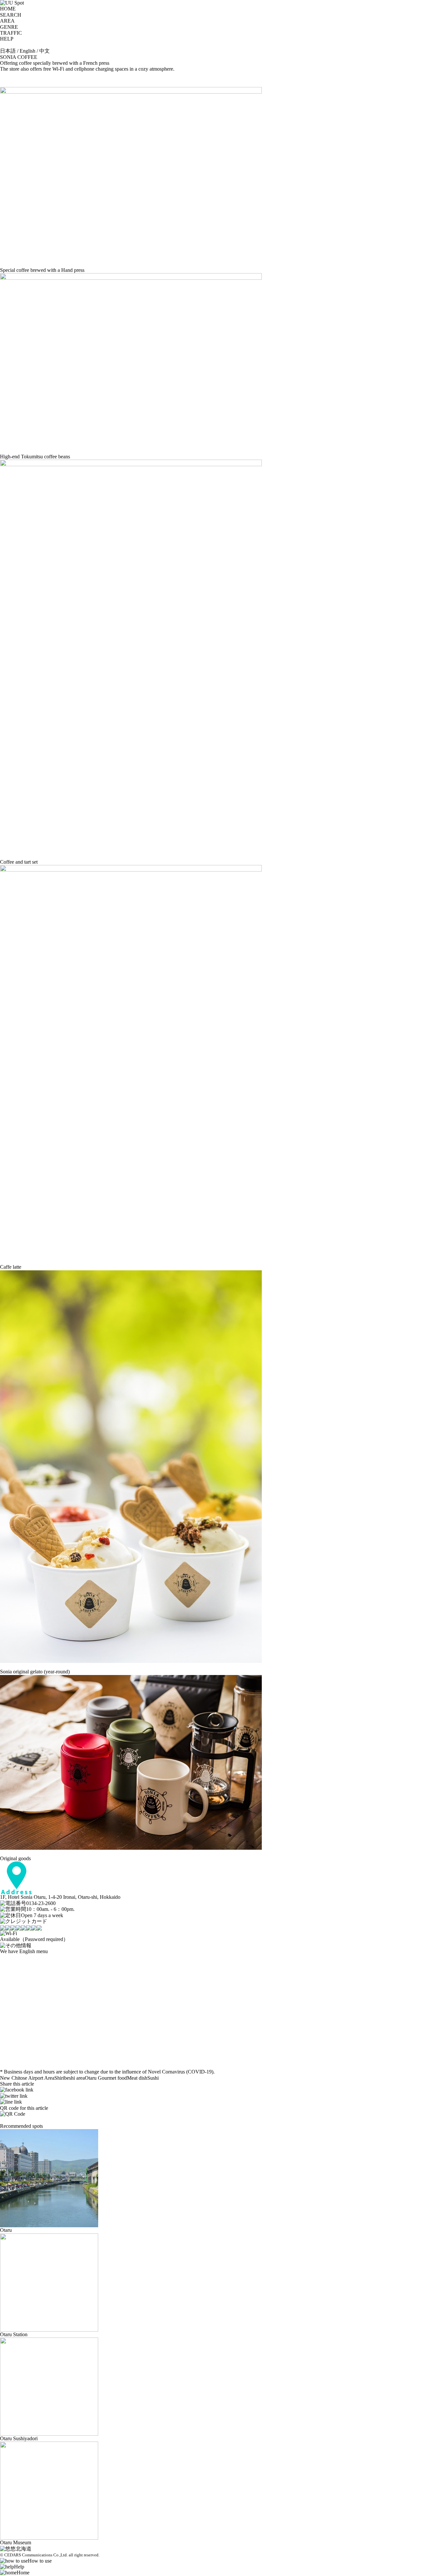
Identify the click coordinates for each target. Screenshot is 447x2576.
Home (23, 2573)
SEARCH (11, 15)
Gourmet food (112, 2078)
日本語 (8, 51)
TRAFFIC (11, 33)
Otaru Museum (16, 2542)
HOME (8, 9)
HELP (7, 39)
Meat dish (137, 2078)
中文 (45, 51)
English (27, 51)
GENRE (9, 27)
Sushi (153, 2078)
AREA (7, 21)
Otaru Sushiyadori (19, 2438)
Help (19, 2567)
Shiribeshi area (70, 2078)
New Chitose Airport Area (27, 2078)
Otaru (91, 2078)
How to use (40, 2561)
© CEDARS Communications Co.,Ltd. (34, 2555)
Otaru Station (14, 2334)
